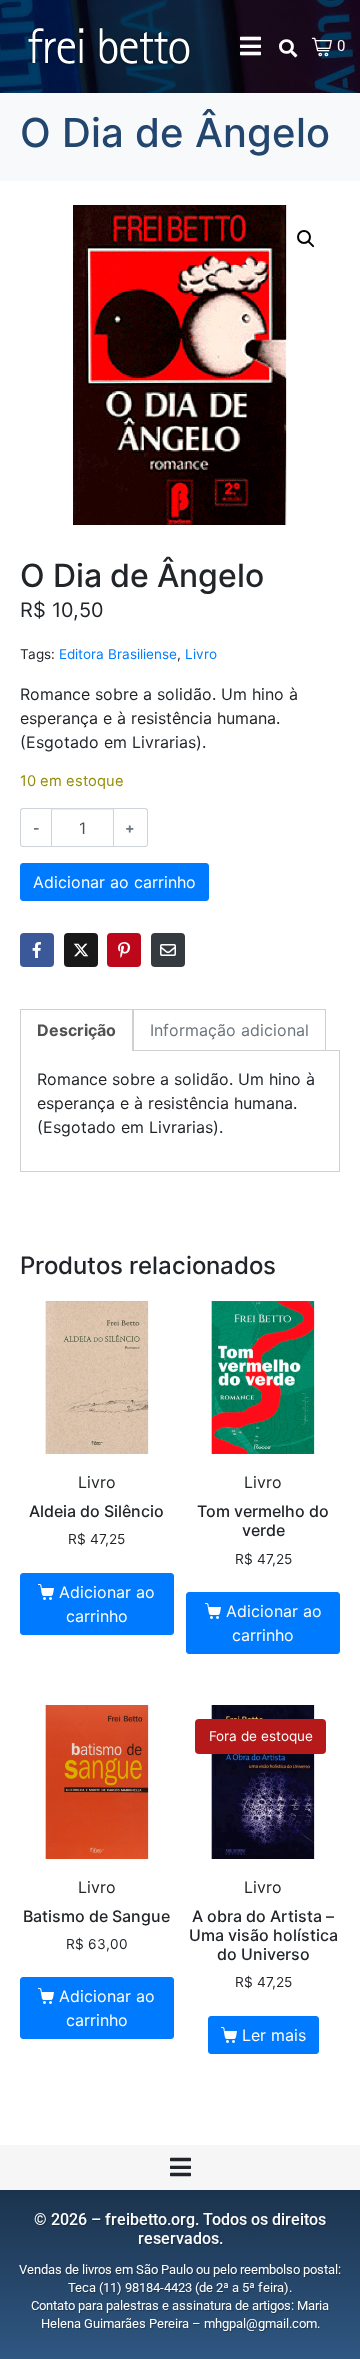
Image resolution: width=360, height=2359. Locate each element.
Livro (201, 654)
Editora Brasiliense (118, 654)
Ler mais (274, 2035)
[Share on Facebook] (37, 950)
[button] (306, 239)
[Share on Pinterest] (124, 950)
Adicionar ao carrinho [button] (107, 1604)
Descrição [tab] (76, 1030)
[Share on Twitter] (81, 950)
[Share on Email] (168, 950)
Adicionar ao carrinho (114, 882)
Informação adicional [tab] (229, 1030)
